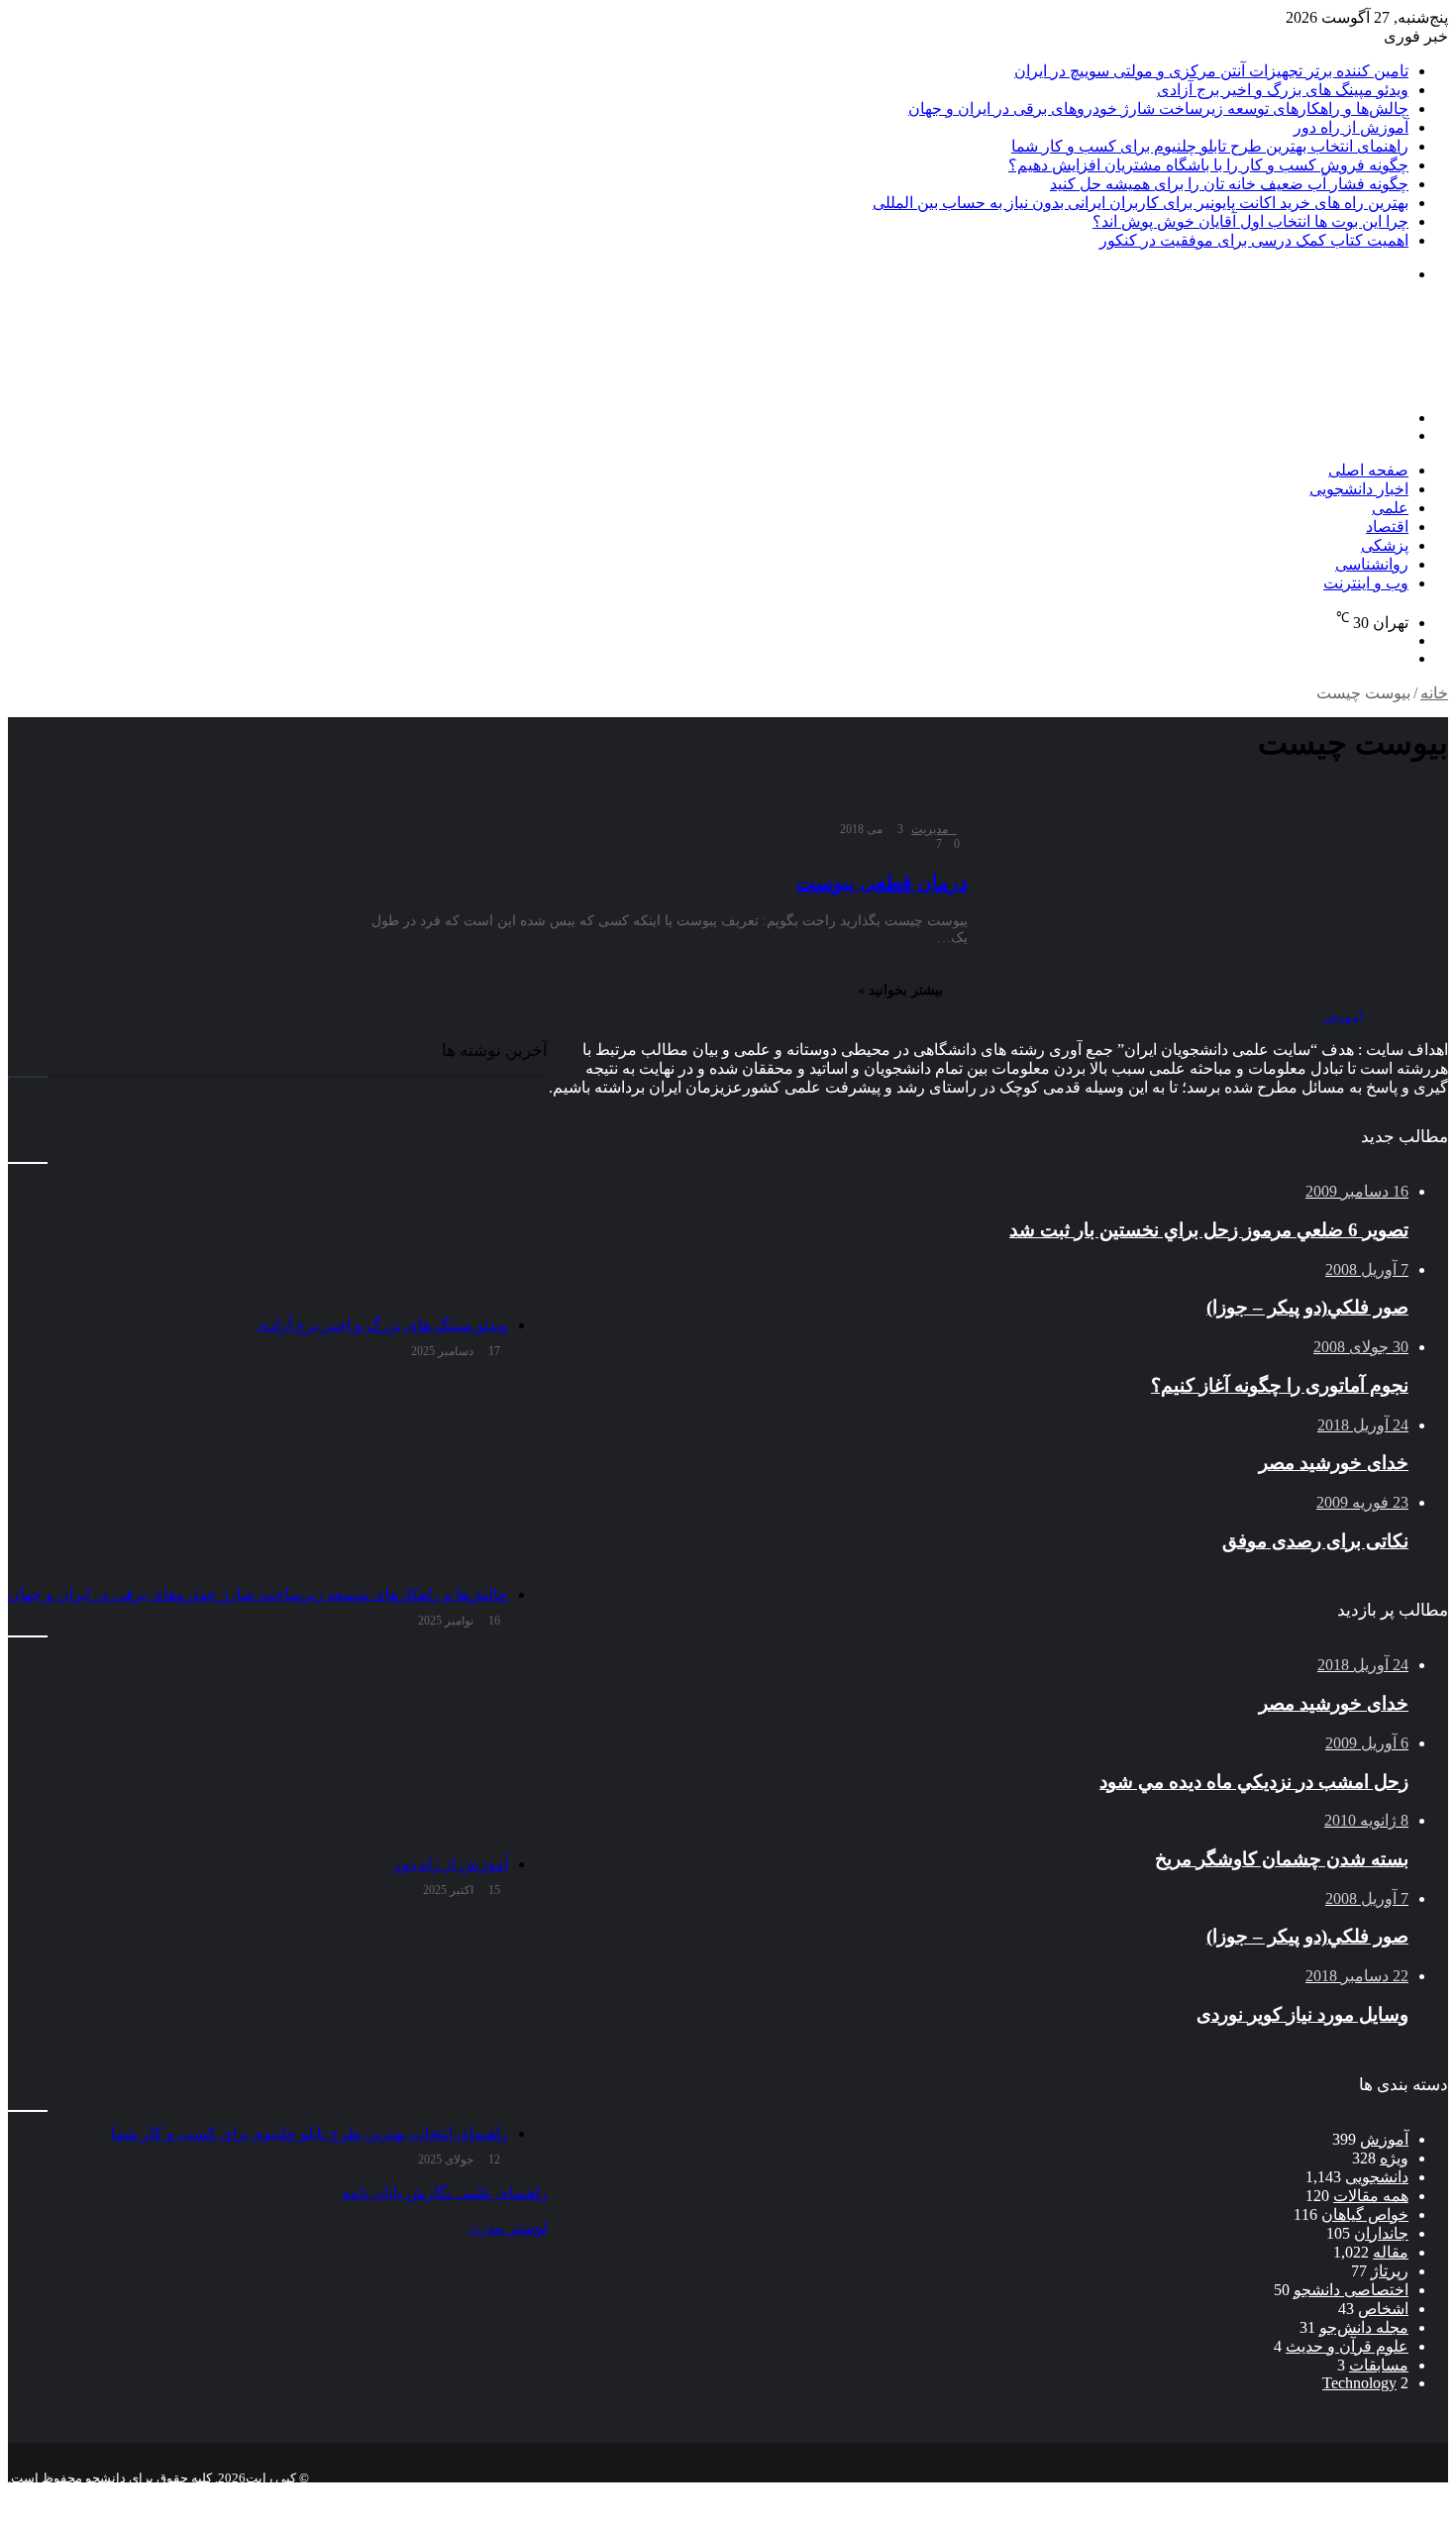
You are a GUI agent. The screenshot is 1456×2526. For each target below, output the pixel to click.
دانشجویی (1377, 2177)
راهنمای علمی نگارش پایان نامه (445, 2193)
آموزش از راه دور (1351, 127)
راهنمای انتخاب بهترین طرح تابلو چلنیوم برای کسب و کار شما (1210, 146)
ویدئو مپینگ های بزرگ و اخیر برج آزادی (1283, 90)
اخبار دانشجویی (1359, 489)
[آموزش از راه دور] (258, 1745)
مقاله (1391, 2252)
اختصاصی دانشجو (1351, 2290)
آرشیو (1385, 2494)
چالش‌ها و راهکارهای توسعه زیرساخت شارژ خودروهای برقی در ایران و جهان (1158, 108)
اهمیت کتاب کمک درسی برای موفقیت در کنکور (1254, 240)
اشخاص (1383, 2309)
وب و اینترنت (1366, 583)
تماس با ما (1318, 2494)
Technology (1359, 2383)
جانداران (1381, 2233)
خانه (1434, 693)
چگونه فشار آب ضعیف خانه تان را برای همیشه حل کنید (1229, 184)
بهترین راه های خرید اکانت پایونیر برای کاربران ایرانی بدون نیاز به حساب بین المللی (1141, 203)
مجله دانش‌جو (1364, 2327)
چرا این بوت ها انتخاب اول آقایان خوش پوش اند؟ (1250, 221)
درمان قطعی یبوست (882, 883)
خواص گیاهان (1365, 2214)
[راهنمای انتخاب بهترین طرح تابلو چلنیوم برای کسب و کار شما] (258, 2015)
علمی (1390, 508)
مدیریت (930, 829)
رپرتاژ (1390, 2271)
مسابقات (1379, 2365)
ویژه (1394, 2158)
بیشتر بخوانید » (900, 990)
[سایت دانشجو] (1309, 384)
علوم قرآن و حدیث (1347, 2346)
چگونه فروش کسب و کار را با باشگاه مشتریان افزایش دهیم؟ (1208, 165)
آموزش (1384, 2139)
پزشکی (1385, 545)
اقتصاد (1387, 526)
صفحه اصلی (1368, 470)
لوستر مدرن (508, 2227)
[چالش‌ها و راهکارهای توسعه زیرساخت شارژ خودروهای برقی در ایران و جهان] (258, 1476)
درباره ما (1241, 2494)
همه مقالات (1371, 2196)
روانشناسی (1372, 564)
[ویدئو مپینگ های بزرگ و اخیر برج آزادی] (258, 1207)
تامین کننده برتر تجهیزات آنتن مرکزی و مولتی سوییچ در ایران (1211, 71)
